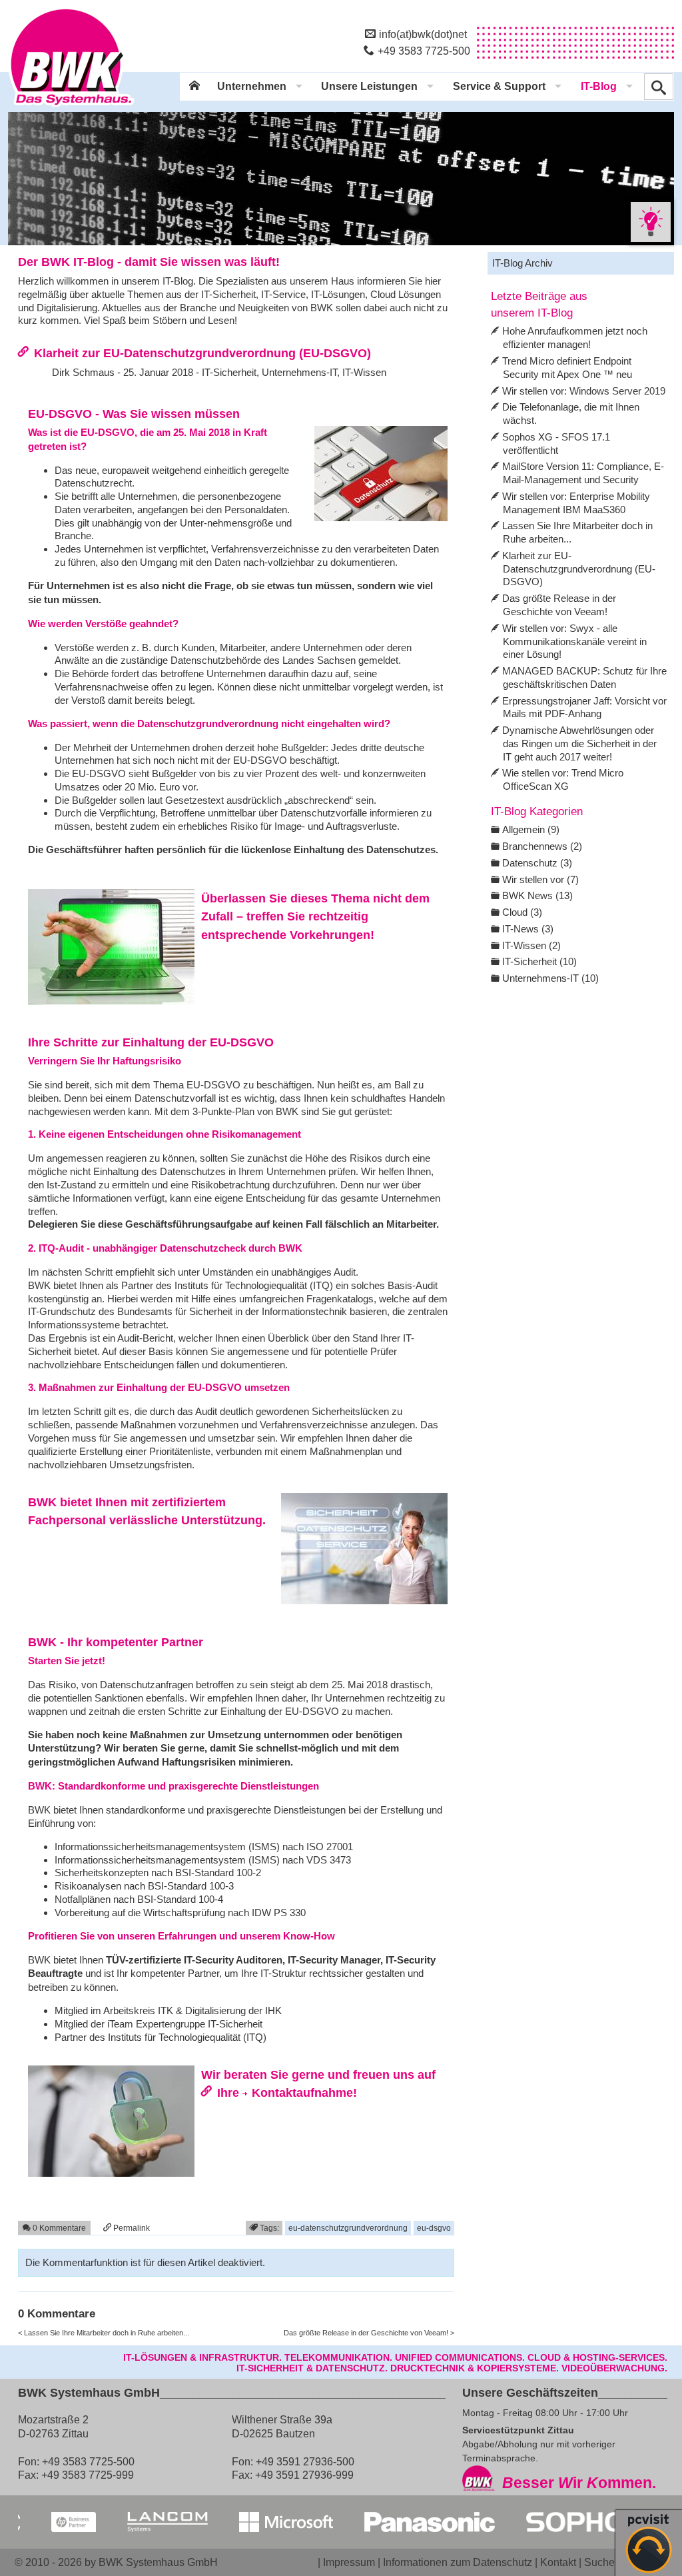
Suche (599, 2562)
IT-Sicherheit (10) (539, 961)
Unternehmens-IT (299, 372)
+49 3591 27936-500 (305, 2461)
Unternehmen (252, 86)
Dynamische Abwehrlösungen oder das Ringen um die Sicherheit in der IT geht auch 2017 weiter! (579, 743)
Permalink (131, 2228)
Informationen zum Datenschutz (458, 2562)
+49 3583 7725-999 (88, 2475)
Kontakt (558, 2562)
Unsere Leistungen (369, 86)
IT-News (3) (528, 929)
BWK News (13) (537, 895)
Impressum (349, 2562)
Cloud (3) (522, 912)
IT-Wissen (364, 372)
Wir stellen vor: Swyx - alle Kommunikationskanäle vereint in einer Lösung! (574, 642)
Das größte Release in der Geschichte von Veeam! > (369, 2333)
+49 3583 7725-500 (424, 51)
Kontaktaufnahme (302, 2092)
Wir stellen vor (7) (540, 879)
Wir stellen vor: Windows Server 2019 (584, 391)
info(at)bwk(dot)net (423, 34)
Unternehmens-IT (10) (550, 978)
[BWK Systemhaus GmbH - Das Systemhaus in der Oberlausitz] (71, 107)
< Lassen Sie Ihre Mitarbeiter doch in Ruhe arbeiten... (104, 2333)
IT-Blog (599, 86)
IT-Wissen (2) (531, 945)
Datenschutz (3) (537, 863)
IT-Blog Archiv (522, 263)
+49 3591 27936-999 (304, 2475)
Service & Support (499, 86)
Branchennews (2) (542, 846)
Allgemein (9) (531, 829)
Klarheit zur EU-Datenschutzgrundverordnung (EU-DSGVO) (202, 353)
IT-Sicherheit (229, 372)
